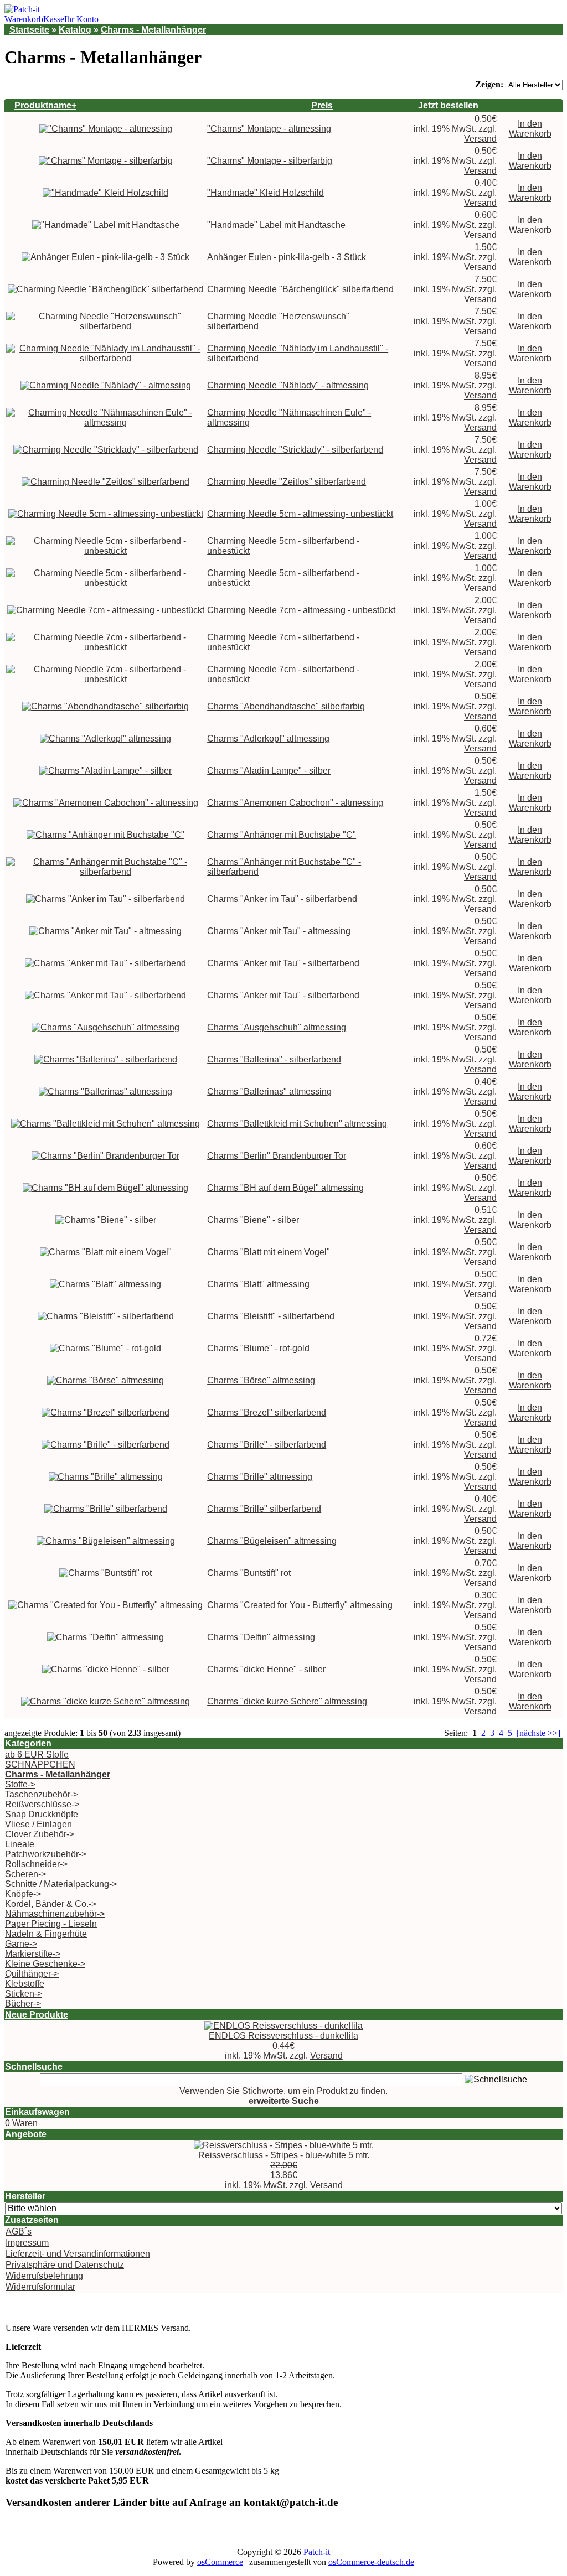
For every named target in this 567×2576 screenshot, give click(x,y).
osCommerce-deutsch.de (371, 2562)
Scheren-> (25, 1874)
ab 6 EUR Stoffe (37, 1755)
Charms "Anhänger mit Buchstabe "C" (282, 835)
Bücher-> (23, 2004)
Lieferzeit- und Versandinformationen (78, 2254)
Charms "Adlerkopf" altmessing (268, 738)
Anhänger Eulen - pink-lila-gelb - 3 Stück (287, 257)
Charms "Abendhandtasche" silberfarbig (286, 706)
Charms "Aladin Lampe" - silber (269, 771)
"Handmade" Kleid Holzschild (266, 193)
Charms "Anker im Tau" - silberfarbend (282, 899)
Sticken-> (24, 1994)
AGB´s (19, 2232)
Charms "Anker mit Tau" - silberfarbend (283, 963)
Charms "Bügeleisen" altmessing (272, 1541)
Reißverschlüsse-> (42, 1804)
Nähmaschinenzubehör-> (55, 1914)
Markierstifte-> (33, 1954)
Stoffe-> (20, 1784)
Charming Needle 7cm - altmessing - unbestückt (301, 610)
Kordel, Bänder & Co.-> (51, 1904)
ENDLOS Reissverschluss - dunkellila (283, 2036)
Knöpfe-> (23, 1894)
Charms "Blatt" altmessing (258, 1284)
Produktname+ (45, 105)
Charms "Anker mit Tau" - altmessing (279, 931)
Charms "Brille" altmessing (260, 1477)
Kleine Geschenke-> (45, 1964)
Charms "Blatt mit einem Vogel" (269, 1252)
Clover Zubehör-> (40, 1834)
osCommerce (220, 2562)
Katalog (75, 30)
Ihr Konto (81, 19)
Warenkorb (24, 19)
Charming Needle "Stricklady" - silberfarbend (295, 450)
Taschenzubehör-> (42, 1794)
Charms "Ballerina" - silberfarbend (274, 1059)
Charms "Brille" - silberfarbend (267, 1445)
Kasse (54, 19)
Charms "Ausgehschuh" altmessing (277, 1027)
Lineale (20, 1844)
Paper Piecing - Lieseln (51, 1924)
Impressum (27, 2243)
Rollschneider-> (36, 1864)
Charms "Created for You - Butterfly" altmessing (300, 1605)
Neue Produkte (37, 2015)
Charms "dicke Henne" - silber (266, 1669)
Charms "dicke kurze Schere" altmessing (287, 1701)
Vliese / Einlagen (38, 1824)
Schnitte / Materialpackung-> (61, 1884)
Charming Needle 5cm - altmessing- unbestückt (300, 514)
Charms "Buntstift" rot (249, 1573)
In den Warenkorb (530, 129)
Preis (322, 105)
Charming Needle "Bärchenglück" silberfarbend (300, 289)
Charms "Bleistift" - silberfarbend (271, 1316)
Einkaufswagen (37, 2112)
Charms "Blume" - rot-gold (258, 1348)
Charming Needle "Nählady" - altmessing (288, 385)
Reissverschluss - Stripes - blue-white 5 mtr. (284, 2155)
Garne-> (21, 1944)
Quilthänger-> (32, 1974)
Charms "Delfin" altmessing (261, 1637)
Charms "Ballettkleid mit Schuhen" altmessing (297, 1124)
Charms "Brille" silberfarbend (264, 1509)
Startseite (29, 30)
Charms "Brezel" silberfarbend (267, 1413)
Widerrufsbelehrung (44, 2276)
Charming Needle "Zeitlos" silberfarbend (287, 482)
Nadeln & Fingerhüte (46, 1934)
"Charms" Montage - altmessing (269, 129)
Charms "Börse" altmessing (261, 1380)
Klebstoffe (25, 1984)
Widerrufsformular (40, 2287)
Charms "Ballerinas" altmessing (269, 1092)
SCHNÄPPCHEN (40, 1764)
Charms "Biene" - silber (253, 1220)
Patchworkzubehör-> (46, 1854)
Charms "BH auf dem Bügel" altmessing (285, 1188)
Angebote (26, 2134)
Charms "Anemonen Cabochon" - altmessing (295, 803)
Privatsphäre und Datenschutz (65, 2265)
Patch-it (317, 2552)
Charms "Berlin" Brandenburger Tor (277, 1156)
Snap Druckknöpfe (42, 1814)
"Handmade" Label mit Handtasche (276, 225)
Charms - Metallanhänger (153, 30)
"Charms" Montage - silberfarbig (270, 161)
